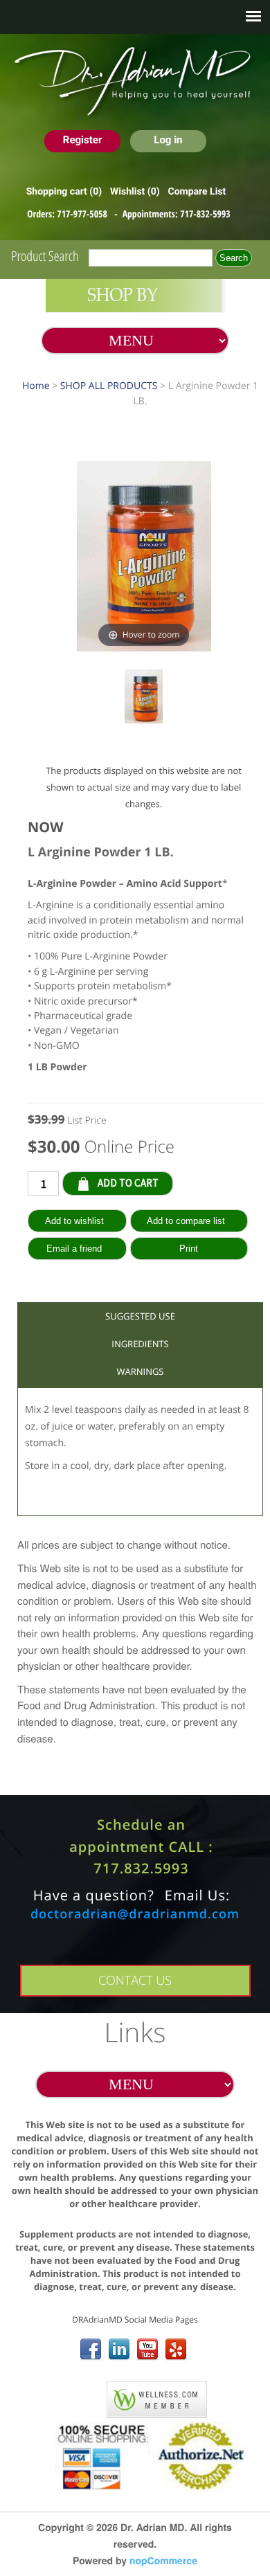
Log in (168, 140)
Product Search (45, 256)
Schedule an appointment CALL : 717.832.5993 (141, 1846)
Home (36, 386)
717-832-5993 (205, 214)
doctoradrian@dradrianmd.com (135, 1914)
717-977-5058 (83, 214)
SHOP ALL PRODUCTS (109, 386)
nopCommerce (163, 2561)
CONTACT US (135, 1981)
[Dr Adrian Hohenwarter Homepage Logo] (135, 82)
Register (83, 140)
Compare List (197, 192)
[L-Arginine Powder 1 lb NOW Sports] (144, 699)
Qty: (183, 1182)
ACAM (79, 2397)
